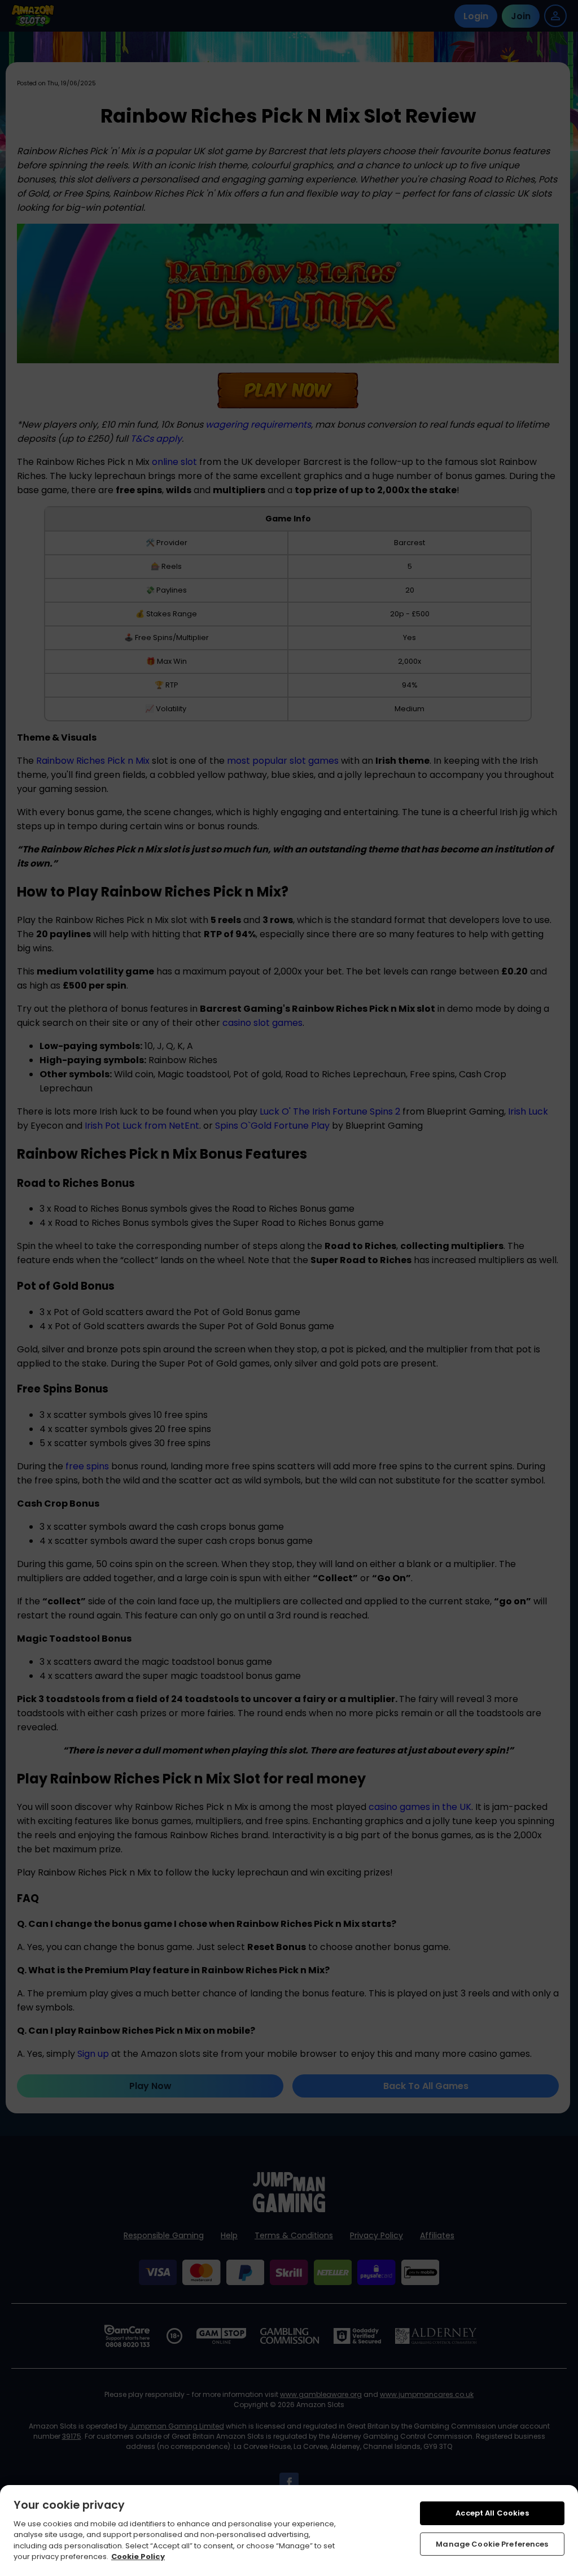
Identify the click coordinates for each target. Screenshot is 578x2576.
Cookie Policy (138, 2557)
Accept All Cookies (492, 2513)
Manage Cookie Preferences (492, 2544)
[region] (289, 2531)
